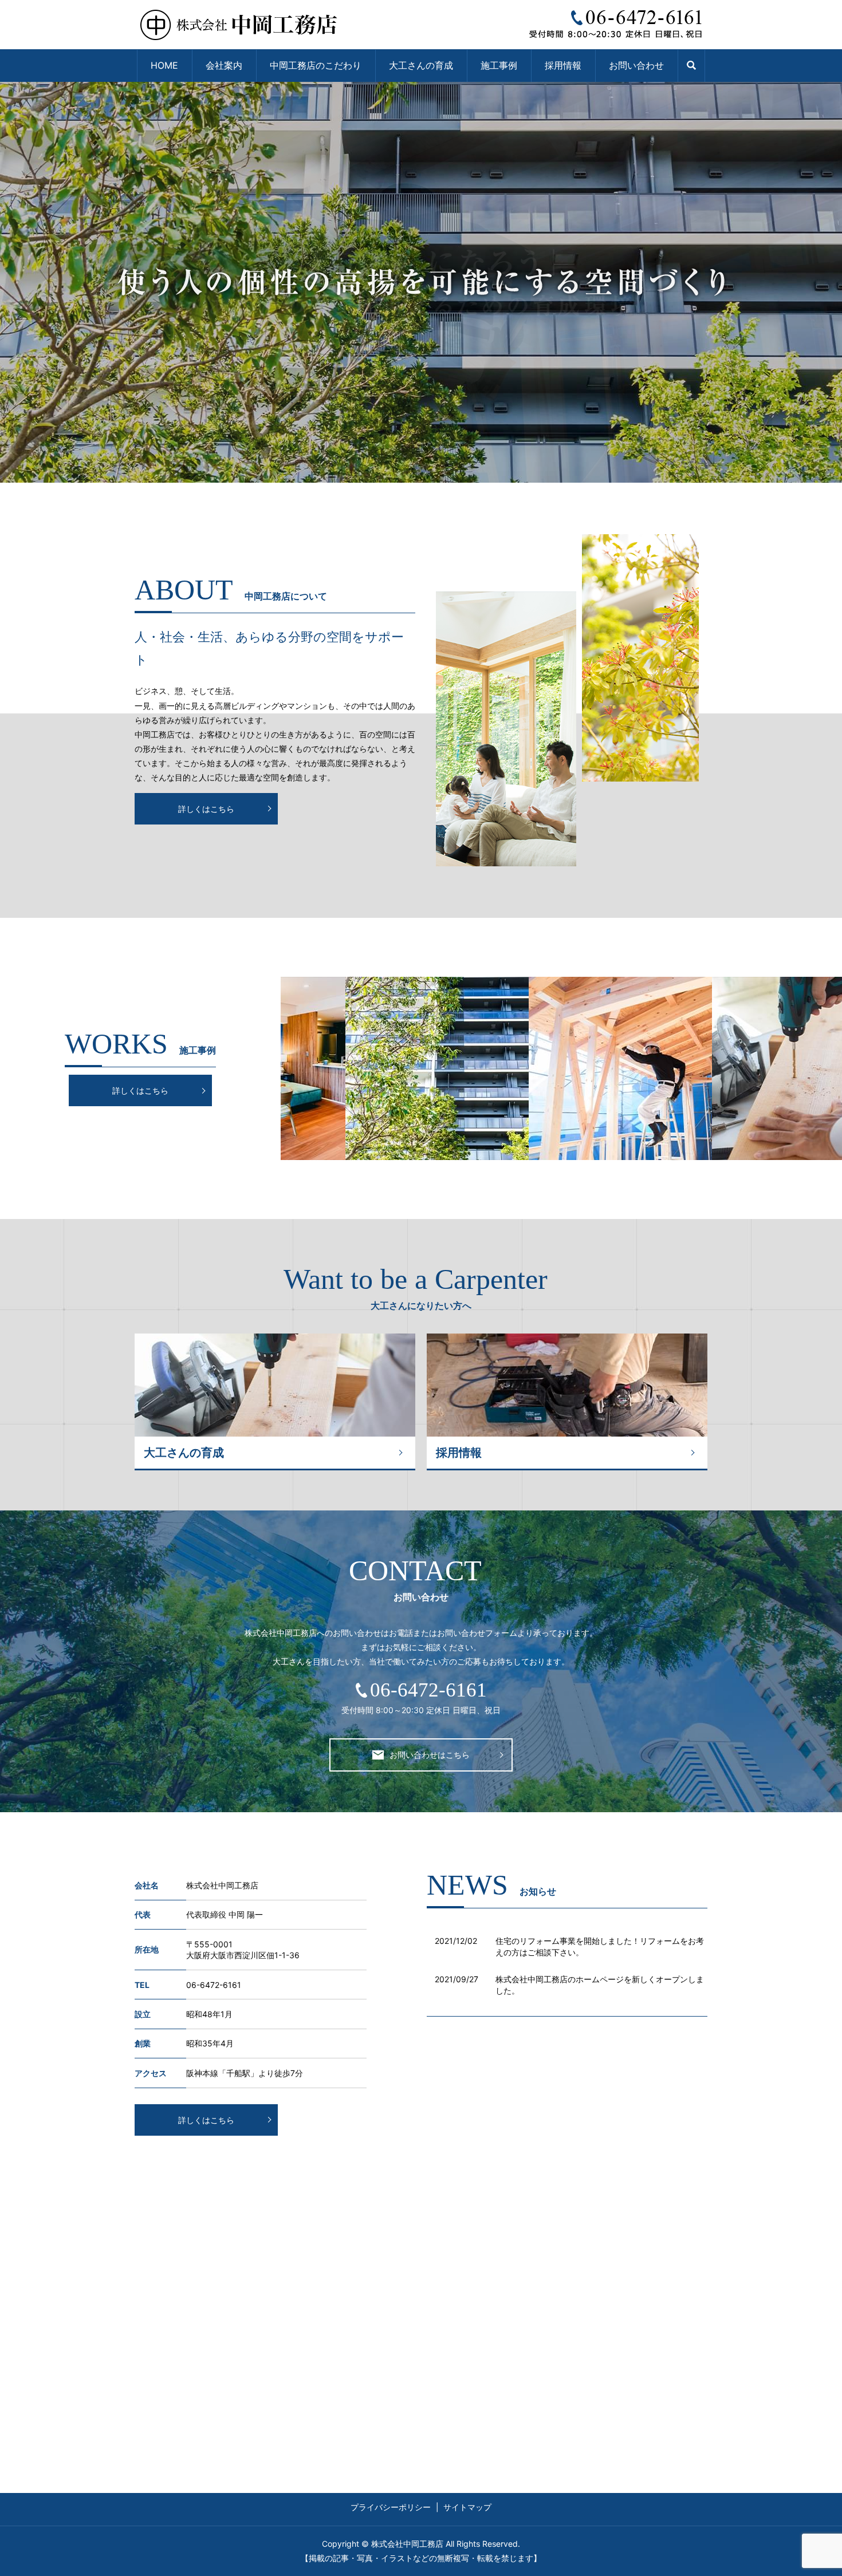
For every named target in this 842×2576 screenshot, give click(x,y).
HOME (164, 65)
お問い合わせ (636, 65)
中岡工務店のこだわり (316, 65)
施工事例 (499, 65)
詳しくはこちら (206, 809)
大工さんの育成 (421, 65)
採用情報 (563, 65)
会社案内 (224, 65)
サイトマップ (467, 2507)
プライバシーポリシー (391, 2507)
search (691, 66)
